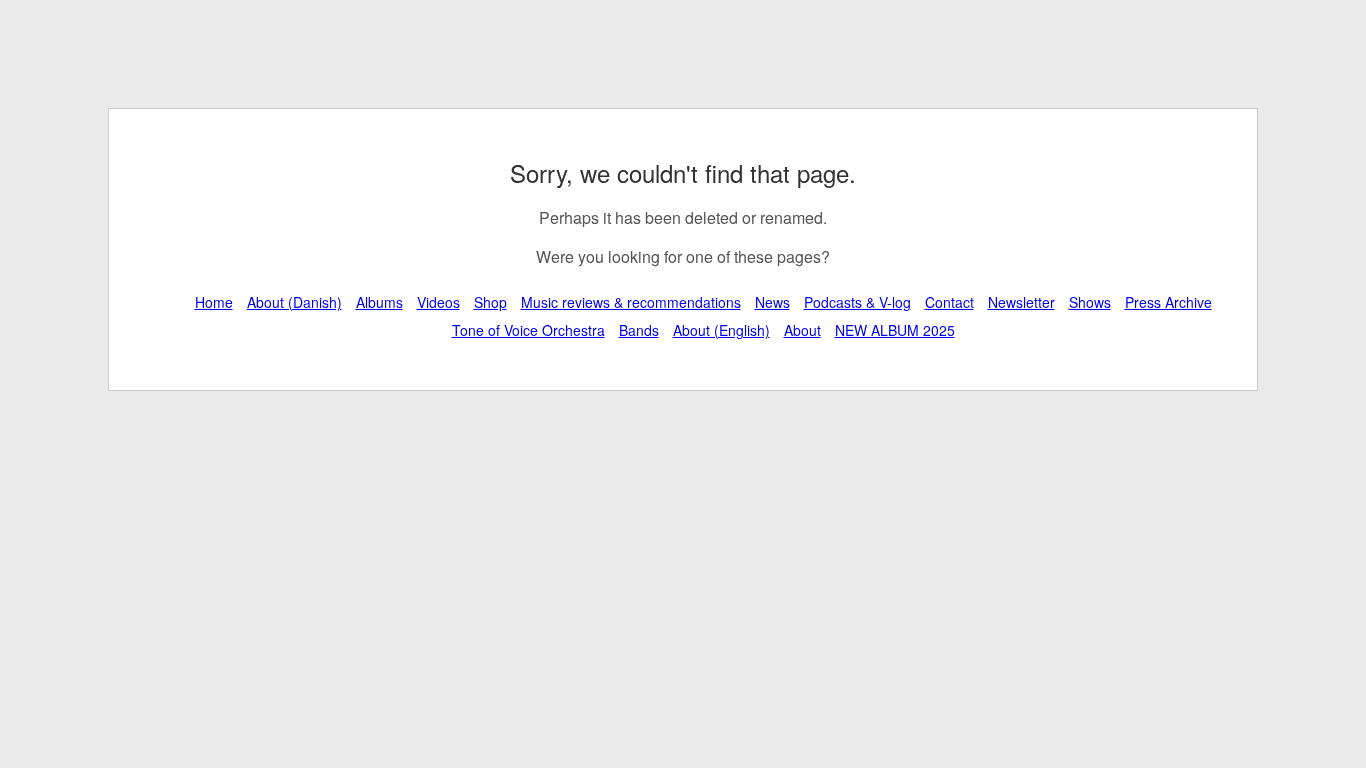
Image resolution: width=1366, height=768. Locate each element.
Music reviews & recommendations (631, 302)
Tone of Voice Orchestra (528, 330)
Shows (1090, 302)
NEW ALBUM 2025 (895, 330)
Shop (490, 302)
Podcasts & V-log (857, 302)
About (802, 330)
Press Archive (1168, 302)
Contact (949, 302)
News (772, 302)
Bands (639, 330)
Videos (438, 302)
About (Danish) (294, 302)
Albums (379, 302)
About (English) (721, 330)
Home (214, 302)
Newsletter (1021, 302)
